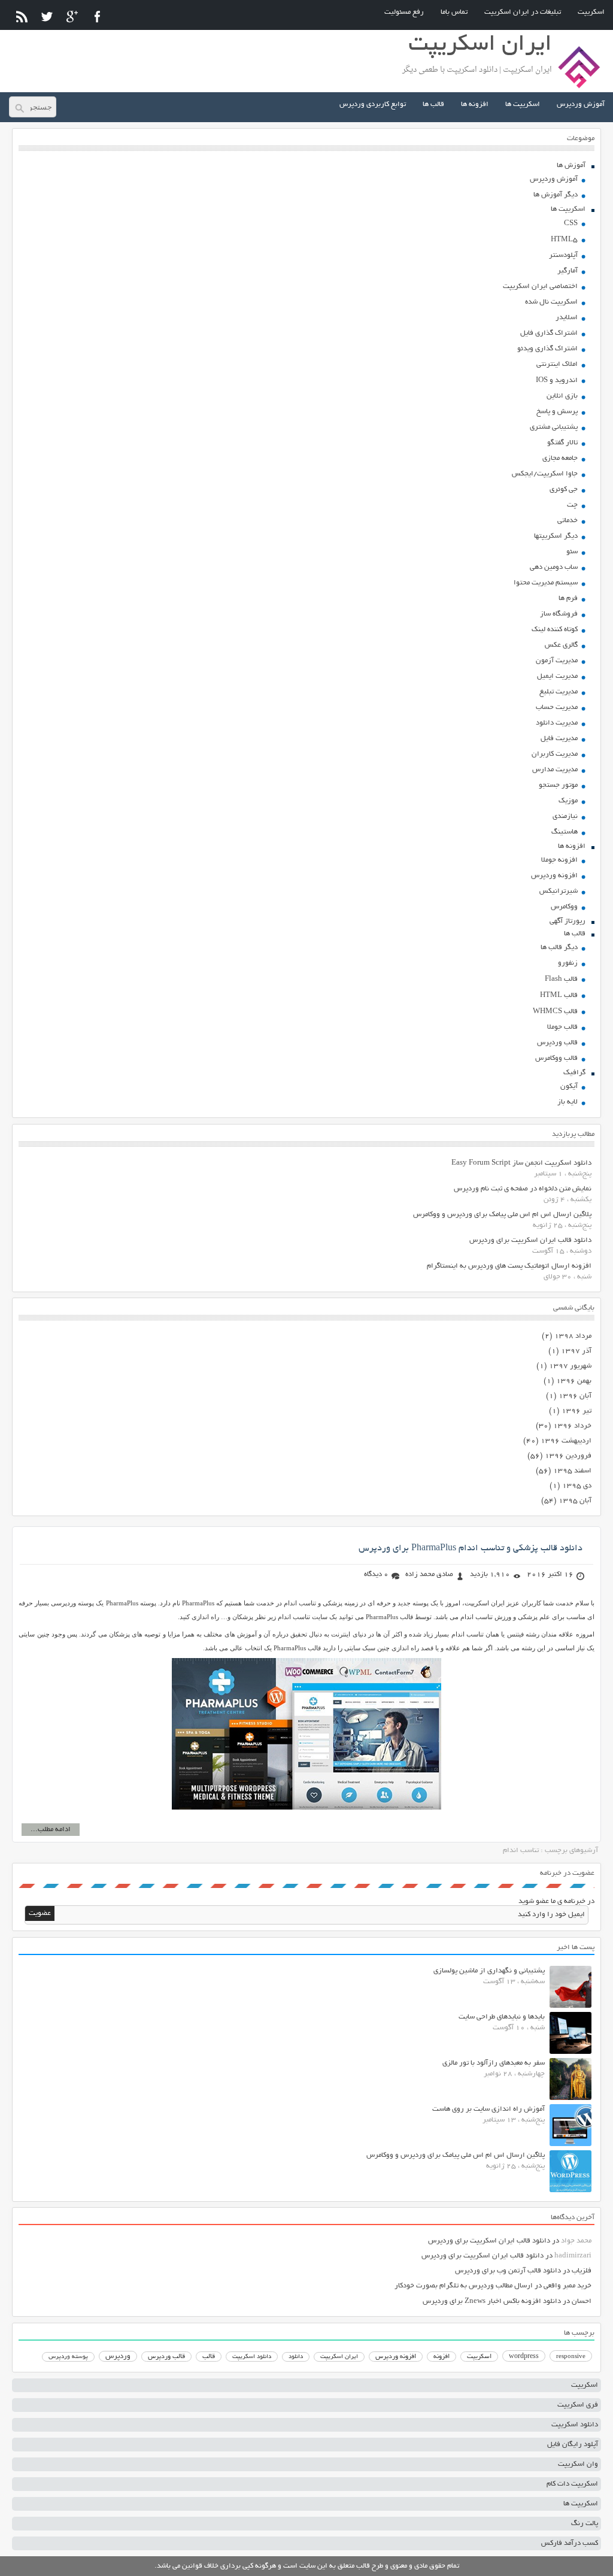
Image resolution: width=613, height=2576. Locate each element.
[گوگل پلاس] (72, 16)
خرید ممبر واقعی (568, 2286)
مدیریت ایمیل (557, 676)
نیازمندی (565, 816)
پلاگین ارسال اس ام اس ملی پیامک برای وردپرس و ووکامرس (502, 1215)
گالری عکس (561, 645)
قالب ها (433, 104)
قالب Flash (561, 979)
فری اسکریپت (578, 2405)
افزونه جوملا (559, 860)
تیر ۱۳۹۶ (576, 1411)
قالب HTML (559, 995)
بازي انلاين (562, 396)
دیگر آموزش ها (556, 195)
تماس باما (454, 12)
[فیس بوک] (97, 16)
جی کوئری (564, 490)
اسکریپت (591, 12)
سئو (572, 552)
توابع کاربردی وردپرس (373, 104)
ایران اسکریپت (339, 2357)
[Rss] (22, 16)
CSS (571, 224)
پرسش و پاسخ (557, 412)
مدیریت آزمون (557, 661)
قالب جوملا (562, 1027)
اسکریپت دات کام (572, 2484)
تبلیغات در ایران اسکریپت (523, 12)
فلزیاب (582, 2271)
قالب (209, 2357)
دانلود (296, 2357)
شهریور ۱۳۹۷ (570, 1366)
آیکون (569, 1087)
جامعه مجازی (560, 458)
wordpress (524, 2357)
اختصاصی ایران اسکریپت (540, 287)
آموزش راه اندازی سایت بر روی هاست (488, 2109)
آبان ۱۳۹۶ (575, 1396)
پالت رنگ (585, 2524)
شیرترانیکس (559, 891)
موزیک (568, 801)
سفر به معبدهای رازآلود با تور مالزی (494, 2063)
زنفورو (568, 963)
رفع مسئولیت (404, 12)
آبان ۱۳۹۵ (575, 1501)
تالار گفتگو (562, 443)
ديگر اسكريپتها (556, 536)
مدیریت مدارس (555, 770)
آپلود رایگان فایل (573, 2445)
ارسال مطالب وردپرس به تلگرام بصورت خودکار (464, 2286)
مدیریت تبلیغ (559, 692)
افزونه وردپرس (554, 876)
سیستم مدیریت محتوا (546, 583)
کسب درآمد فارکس (570, 2543)
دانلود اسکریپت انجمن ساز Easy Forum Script (521, 1163)
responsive (571, 2357)
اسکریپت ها (523, 104)
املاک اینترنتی (557, 364)
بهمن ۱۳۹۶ (574, 1381)
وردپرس (118, 2357)
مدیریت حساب (557, 707)
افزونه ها (475, 104)
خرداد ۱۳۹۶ (572, 1426)
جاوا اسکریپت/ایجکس (545, 474)
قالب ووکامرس (556, 1058)
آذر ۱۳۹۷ (576, 1351)
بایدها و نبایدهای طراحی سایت (502, 2017)
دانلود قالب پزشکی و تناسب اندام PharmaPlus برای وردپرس (471, 1548)
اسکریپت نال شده (551, 302)
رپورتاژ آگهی (568, 921)
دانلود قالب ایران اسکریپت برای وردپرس (530, 1240)
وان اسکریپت (578, 2464)
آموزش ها (571, 166)
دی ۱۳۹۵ (577, 1486)
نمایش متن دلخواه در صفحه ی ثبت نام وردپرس (523, 1189)
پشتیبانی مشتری (554, 427)
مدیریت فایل (559, 739)
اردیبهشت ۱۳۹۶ (566, 1441)
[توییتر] (47, 16)
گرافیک (574, 1073)
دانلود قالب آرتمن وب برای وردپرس (508, 2271)
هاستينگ (565, 832)
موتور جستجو (558, 785)
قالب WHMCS (555, 1012)
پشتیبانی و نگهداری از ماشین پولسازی (489, 1971)
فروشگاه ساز (559, 614)
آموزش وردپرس (581, 104)
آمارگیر (568, 271)
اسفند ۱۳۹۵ (572, 1471)
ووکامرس (564, 907)
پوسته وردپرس (68, 2357)
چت (572, 505)
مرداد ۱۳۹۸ (573, 1336)
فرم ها (568, 598)
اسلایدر (567, 318)
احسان (582, 2301)
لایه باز (568, 1102)
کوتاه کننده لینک (555, 630)
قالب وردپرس (557, 1043)
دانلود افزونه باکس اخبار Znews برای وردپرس (492, 2301)
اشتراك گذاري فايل (549, 333)
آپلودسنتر (563, 255)
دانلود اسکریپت (252, 2357)
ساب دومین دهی (554, 567)
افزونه (441, 2357)
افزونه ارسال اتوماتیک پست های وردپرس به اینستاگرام (509, 1266)
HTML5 (564, 240)
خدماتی (568, 521)
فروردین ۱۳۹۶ (568, 1456)
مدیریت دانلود (557, 723)
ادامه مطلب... (51, 1830)
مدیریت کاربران (555, 754)
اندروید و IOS (557, 381)
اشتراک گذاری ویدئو (547, 349)
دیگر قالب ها (559, 948)
